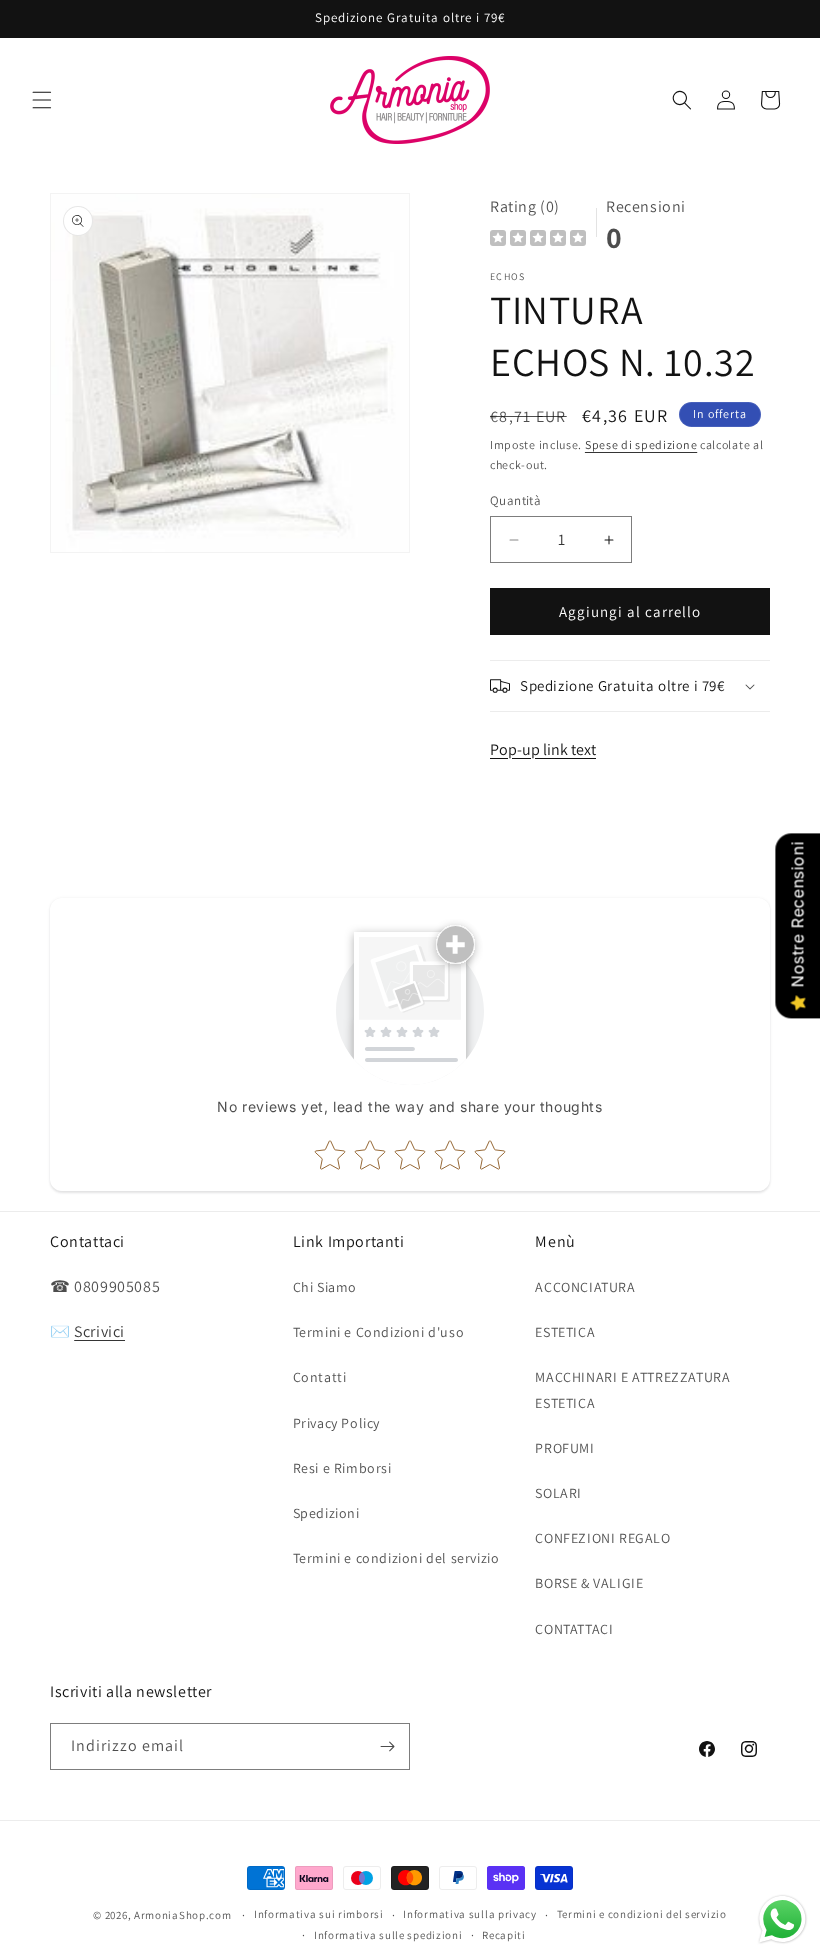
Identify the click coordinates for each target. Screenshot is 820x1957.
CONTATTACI (574, 1629)
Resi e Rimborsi (342, 1468)
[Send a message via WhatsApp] (782, 1919)
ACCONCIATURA (585, 1287)
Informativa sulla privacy (470, 1914)
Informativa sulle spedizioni (388, 1935)
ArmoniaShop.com (183, 1915)
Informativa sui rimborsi (319, 1914)
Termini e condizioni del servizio (396, 1558)
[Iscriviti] (387, 1746)
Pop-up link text (543, 749)
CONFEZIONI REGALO (602, 1538)
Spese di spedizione (641, 444)
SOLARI (558, 1493)
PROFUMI (564, 1448)
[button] (42, 100)
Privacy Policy (336, 1423)
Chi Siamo (325, 1287)
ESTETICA (565, 1332)
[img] (538, 240)
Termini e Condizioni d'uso (379, 1332)
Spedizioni (326, 1513)
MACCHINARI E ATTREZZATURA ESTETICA (632, 1389)
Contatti (320, 1377)
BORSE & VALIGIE (589, 1583)
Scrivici (99, 1331)
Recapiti (504, 1935)
